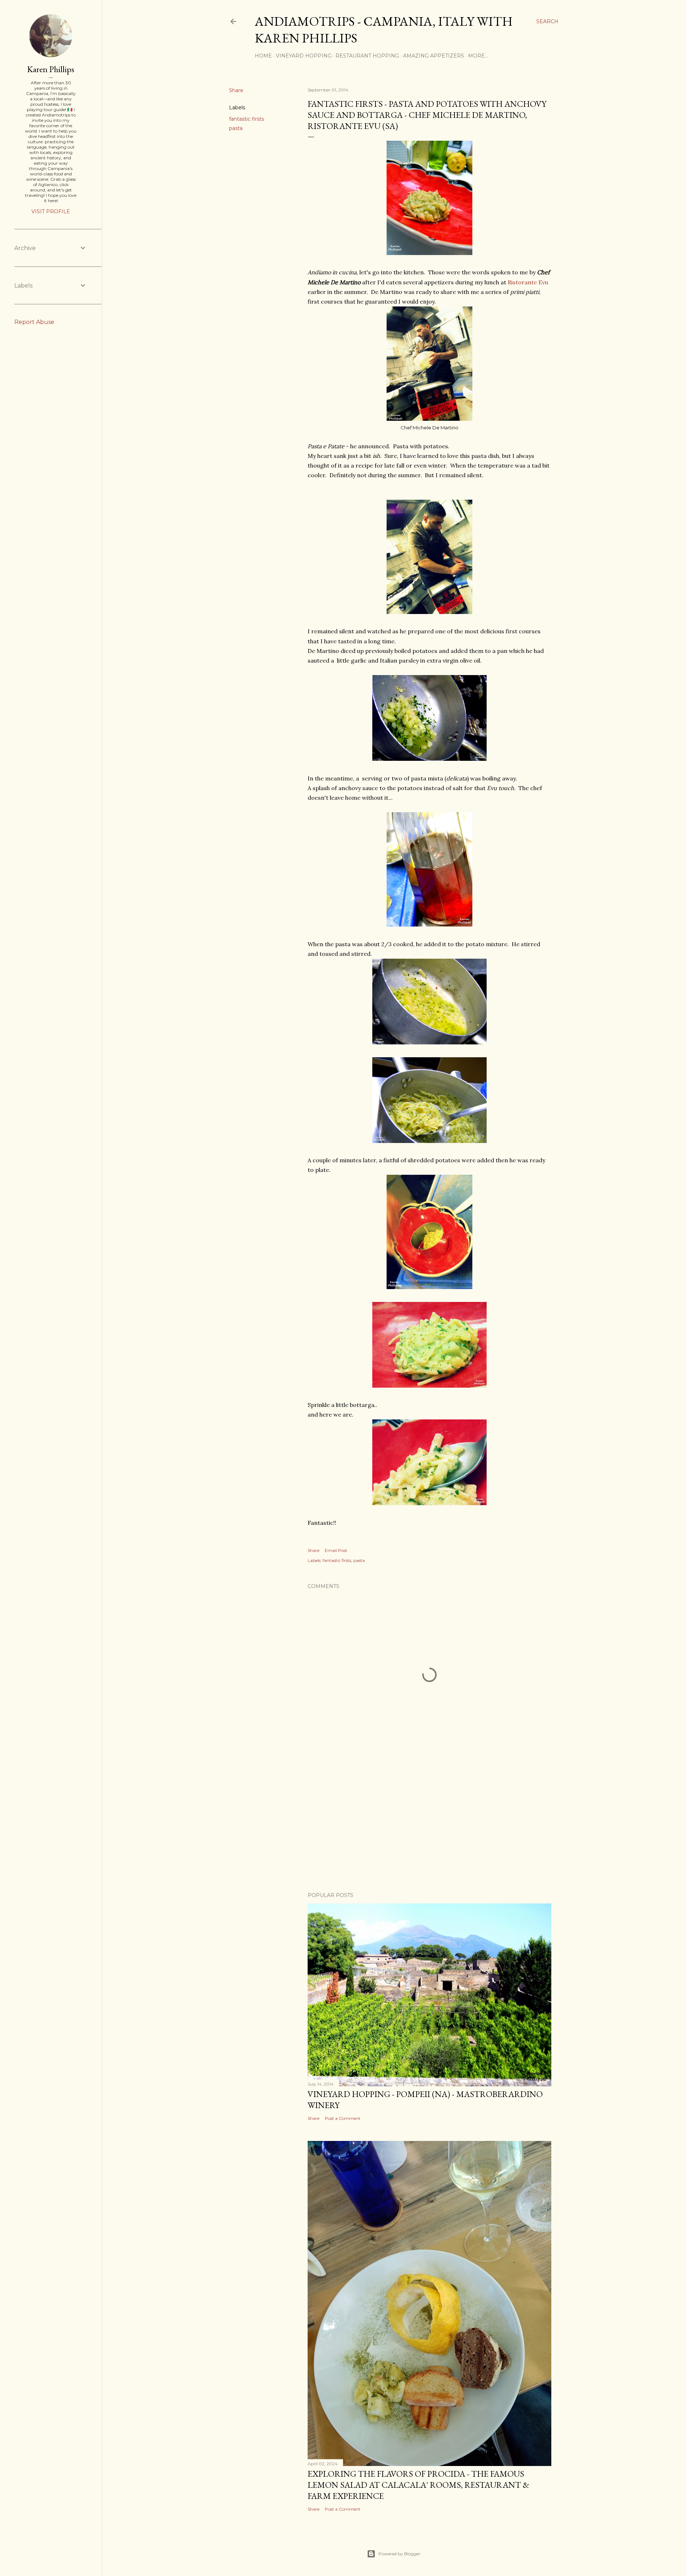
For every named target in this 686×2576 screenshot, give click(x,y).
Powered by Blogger (399, 2554)
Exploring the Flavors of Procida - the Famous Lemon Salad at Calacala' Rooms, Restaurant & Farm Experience (418, 2485)
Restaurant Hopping (367, 56)
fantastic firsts (247, 119)
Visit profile (51, 211)
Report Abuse (34, 322)
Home (263, 56)
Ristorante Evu (527, 282)
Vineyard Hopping (304, 56)
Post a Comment (343, 2118)
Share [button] (236, 90)
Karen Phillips (51, 69)
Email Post (336, 1550)
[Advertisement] (429, 1824)
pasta (236, 128)
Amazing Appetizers (434, 56)
